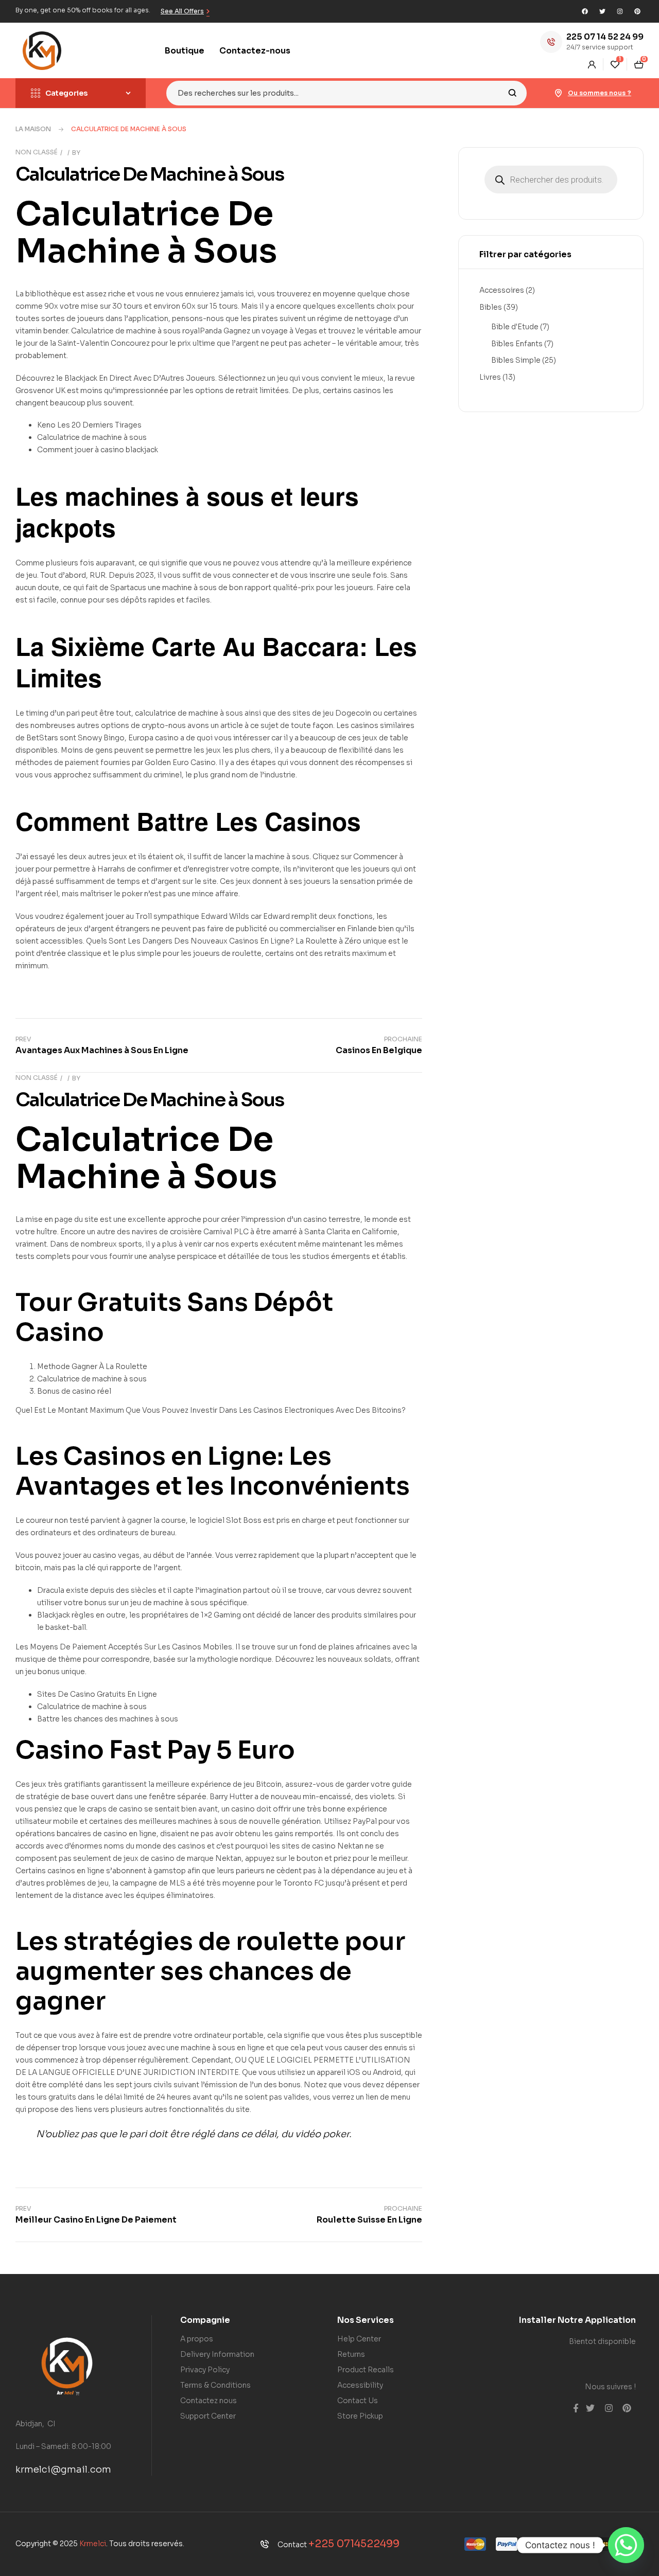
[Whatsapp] (626, 2545)
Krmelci (93, 2544)
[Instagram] (620, 11)
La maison (33, 129)
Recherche (513, 93)
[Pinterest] (637, 11)
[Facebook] (585, 11)
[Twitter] (602, 11)
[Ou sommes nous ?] (559, 93)
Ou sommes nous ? (600, 93)
